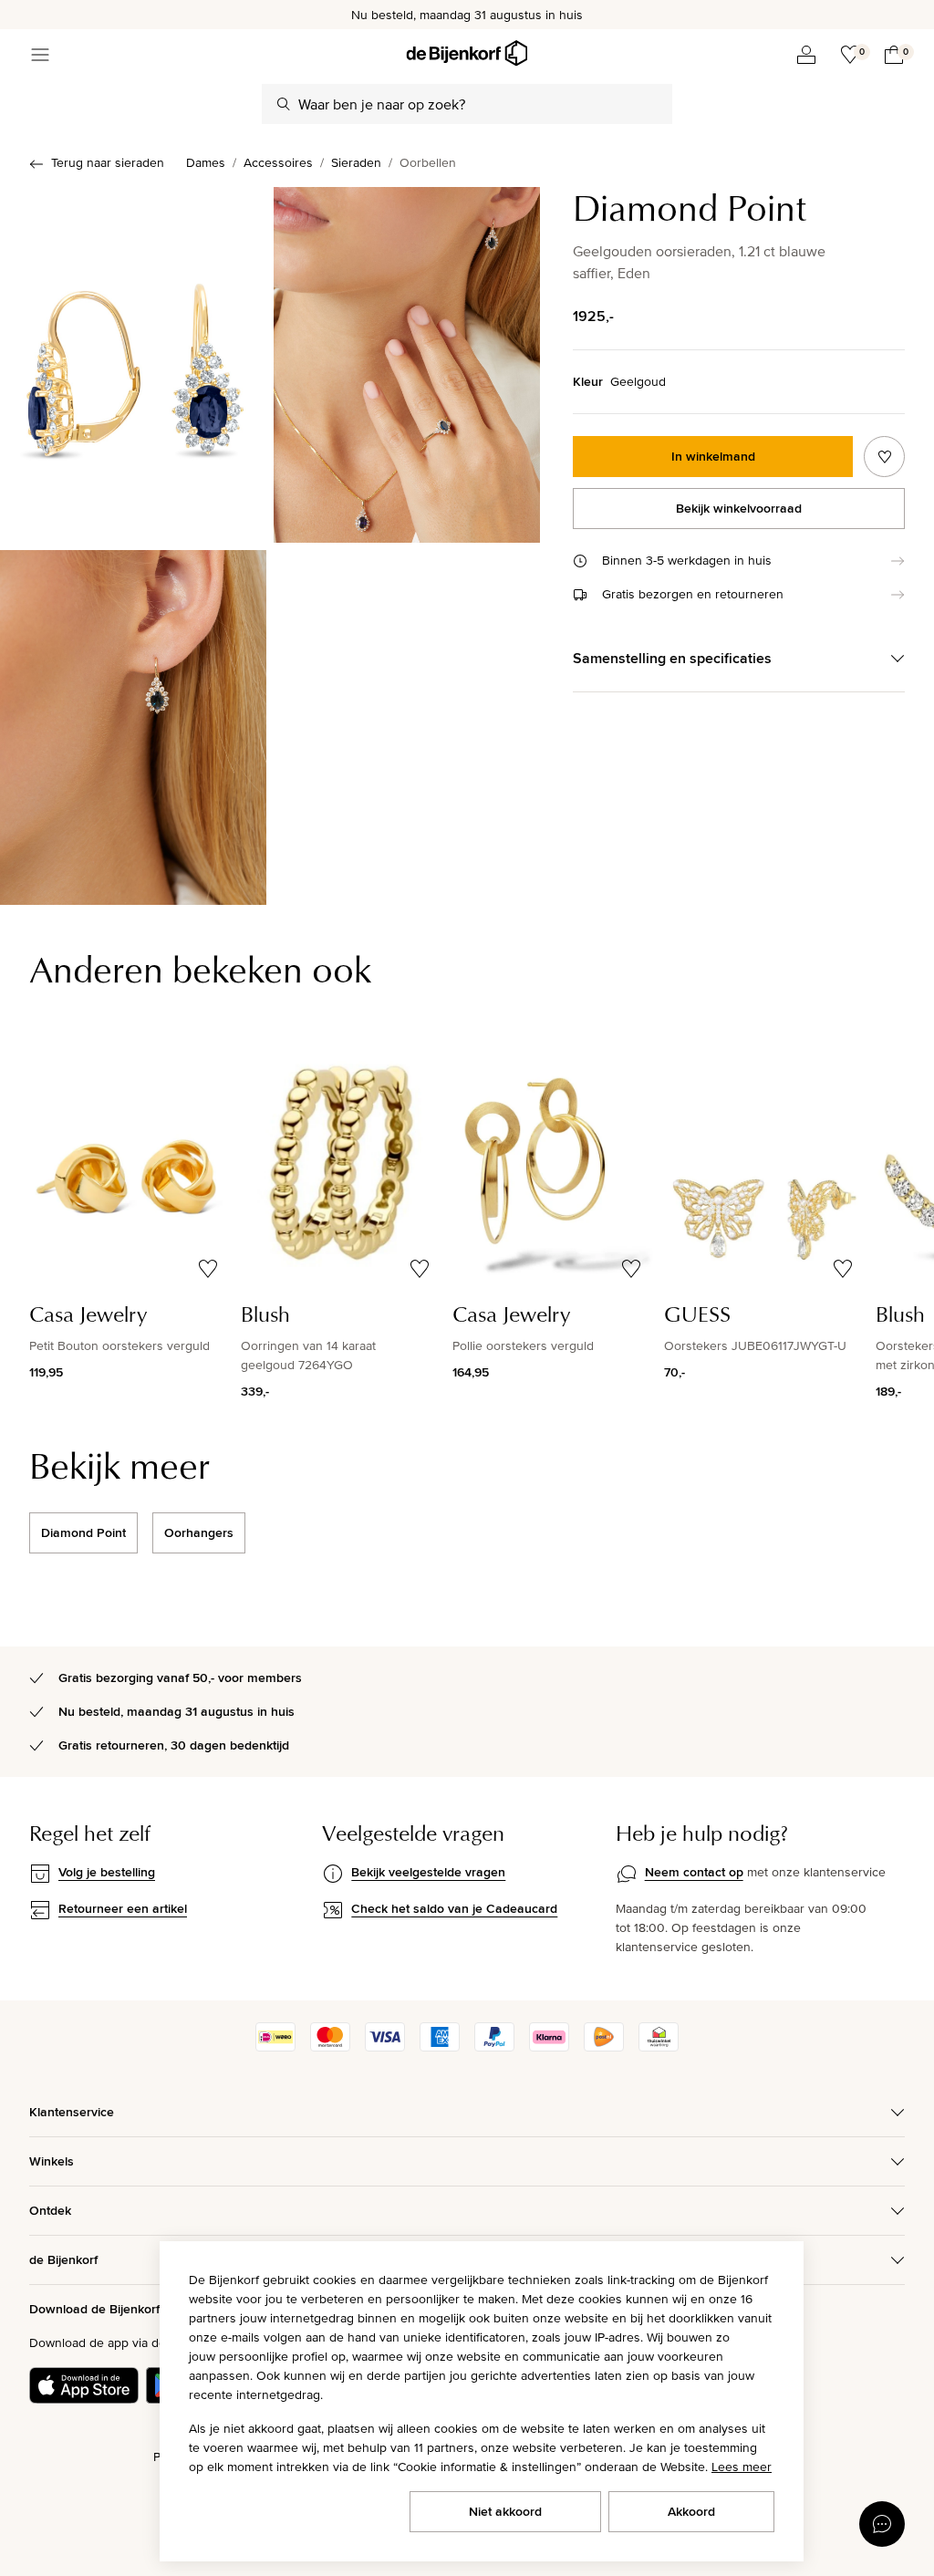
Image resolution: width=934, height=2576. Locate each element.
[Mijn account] (806, 55)
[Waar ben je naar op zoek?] (284, 104)
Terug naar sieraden (108, 162)
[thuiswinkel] (659, 2047)
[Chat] (882, 2524)
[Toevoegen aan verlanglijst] (884, 457)
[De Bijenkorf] (467, 53)
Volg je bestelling (107, 1872)
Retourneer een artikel (123, 1908)
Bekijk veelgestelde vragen (428, 1872)
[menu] (40, 55)
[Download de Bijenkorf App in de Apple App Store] (84, 2385)
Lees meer (742, 2467)
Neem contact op (694, 1872)
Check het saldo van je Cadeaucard (454, 1908)
